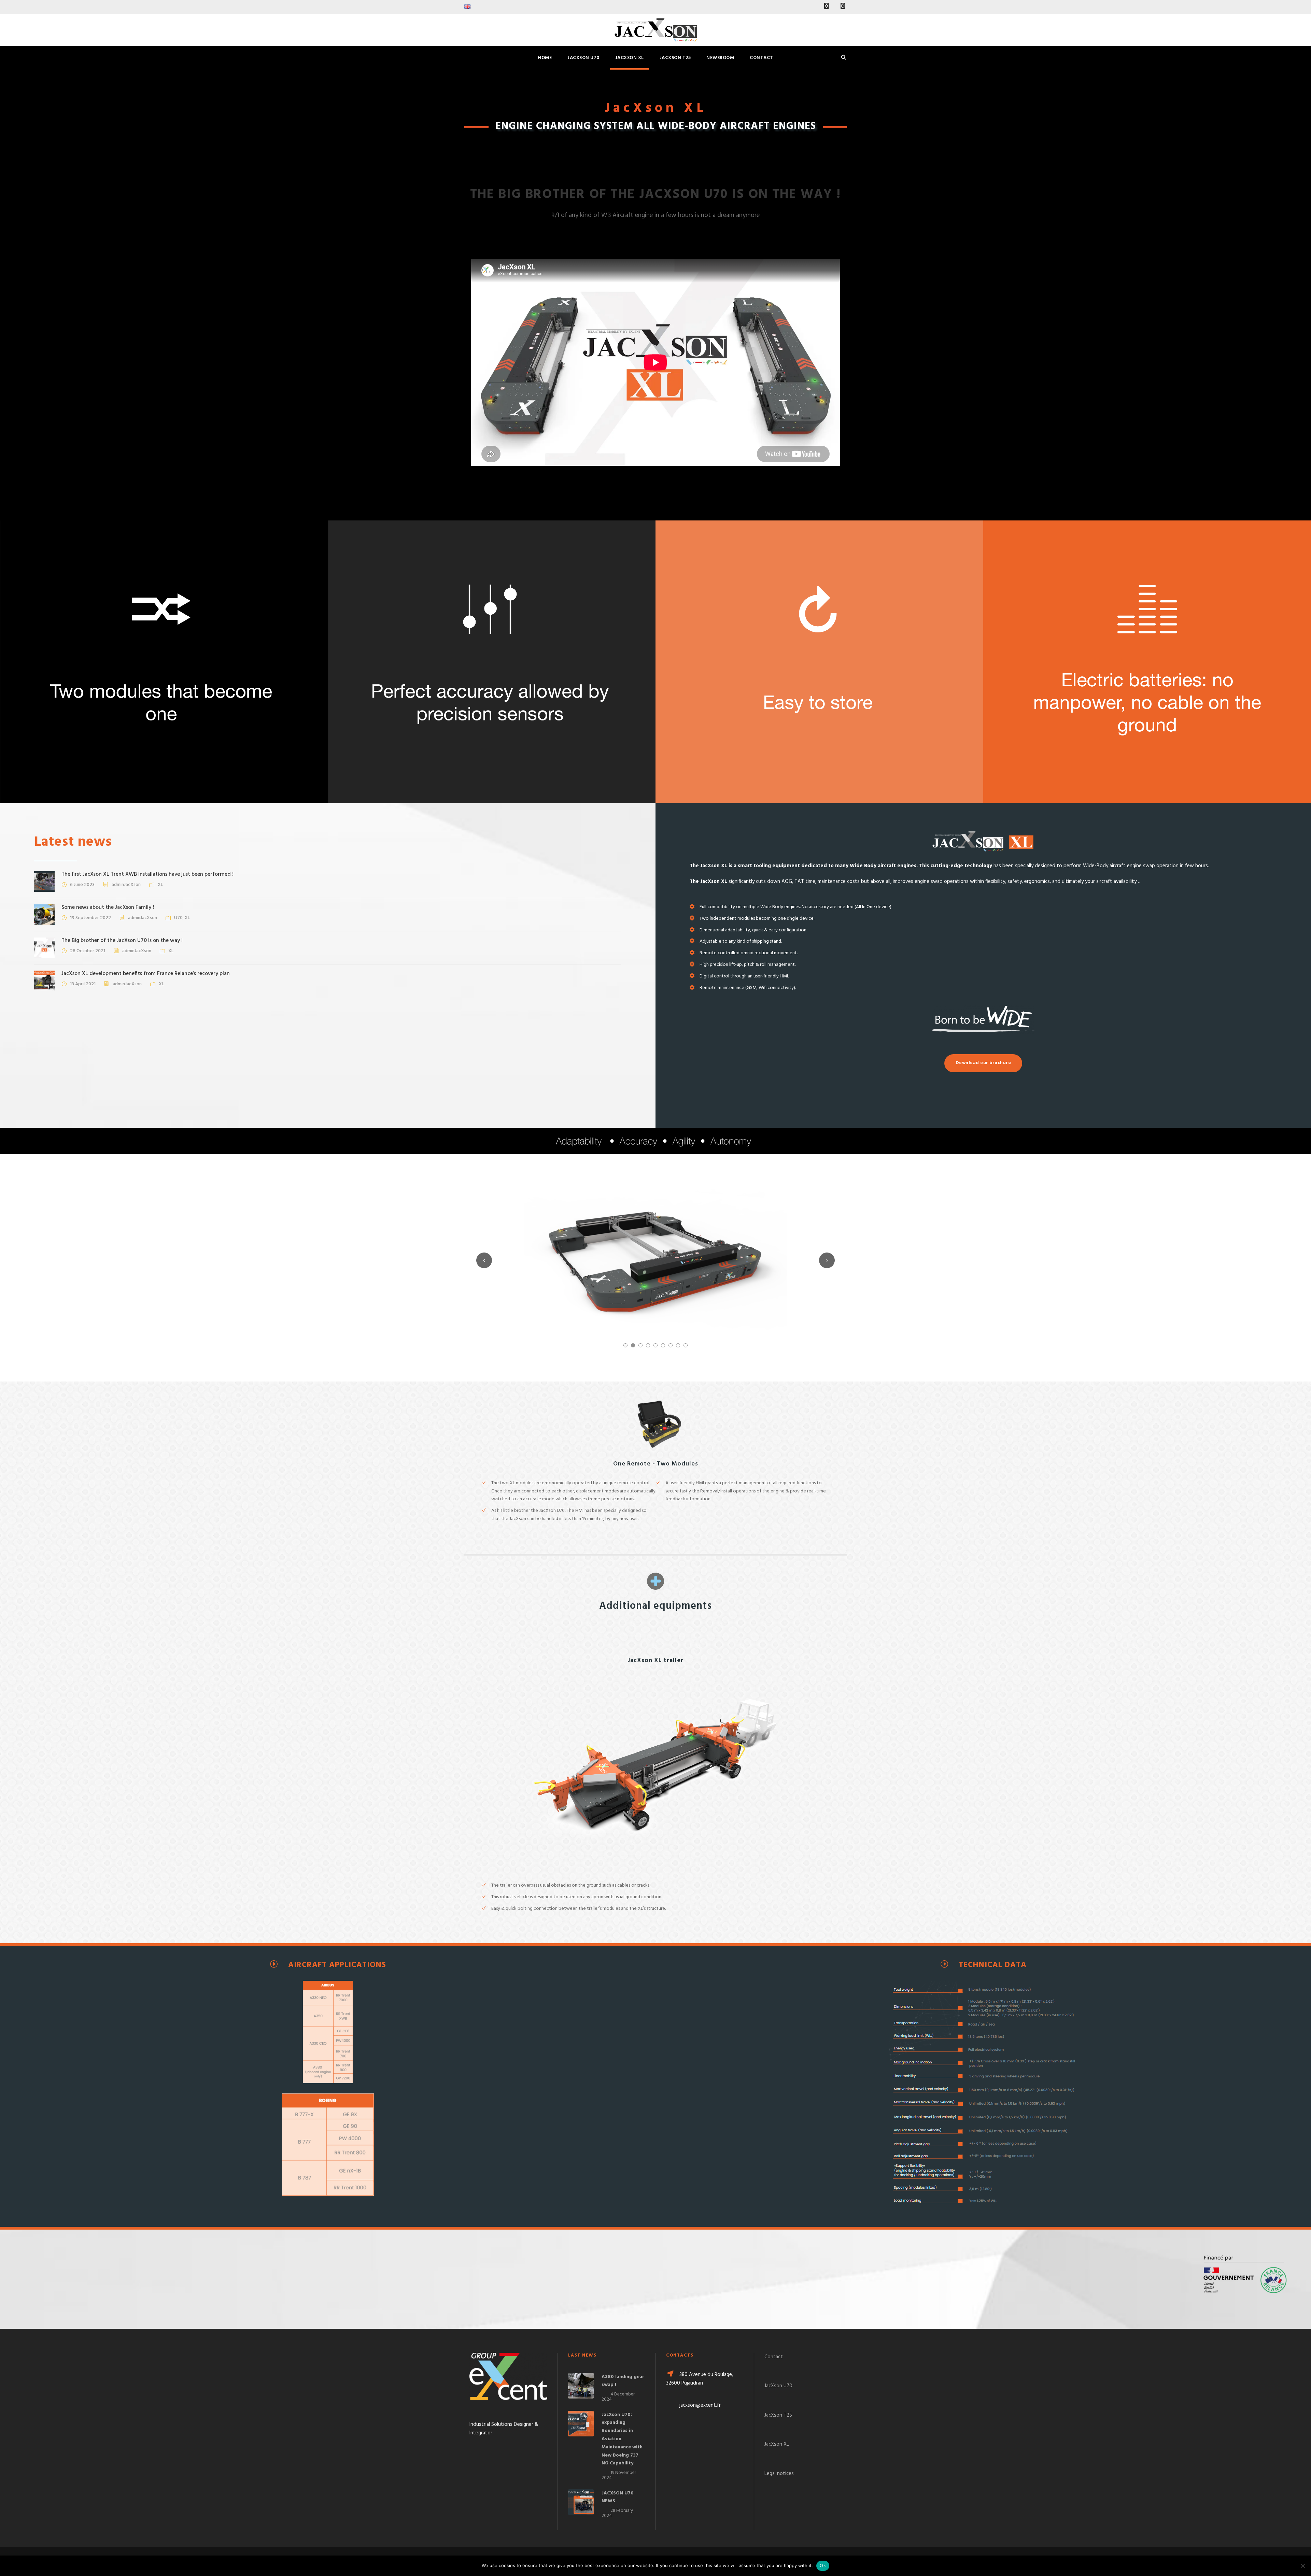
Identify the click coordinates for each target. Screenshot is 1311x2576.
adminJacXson (126, 885)
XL (160, 885)
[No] (1302, 2566)
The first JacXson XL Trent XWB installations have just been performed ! (147, 874)
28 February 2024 (617, 2513)
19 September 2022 (90, 918)
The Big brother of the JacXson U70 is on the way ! (122, 941)
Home (545, 58)
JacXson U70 (583, 58)
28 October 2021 (88, 951)
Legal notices (779, 2474)
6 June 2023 (82, 885)
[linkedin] (827, 7)
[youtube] (843, 7)
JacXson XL (630, 58)
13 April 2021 (83, 984)
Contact (762, 58)
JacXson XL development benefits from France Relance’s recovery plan (146, 974)
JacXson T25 (675, 58)
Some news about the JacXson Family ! (108, 907)
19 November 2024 (619, 2475)
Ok (823, 2565)
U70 (178, 918)
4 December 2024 (618, 2397)
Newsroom (720, 58)
